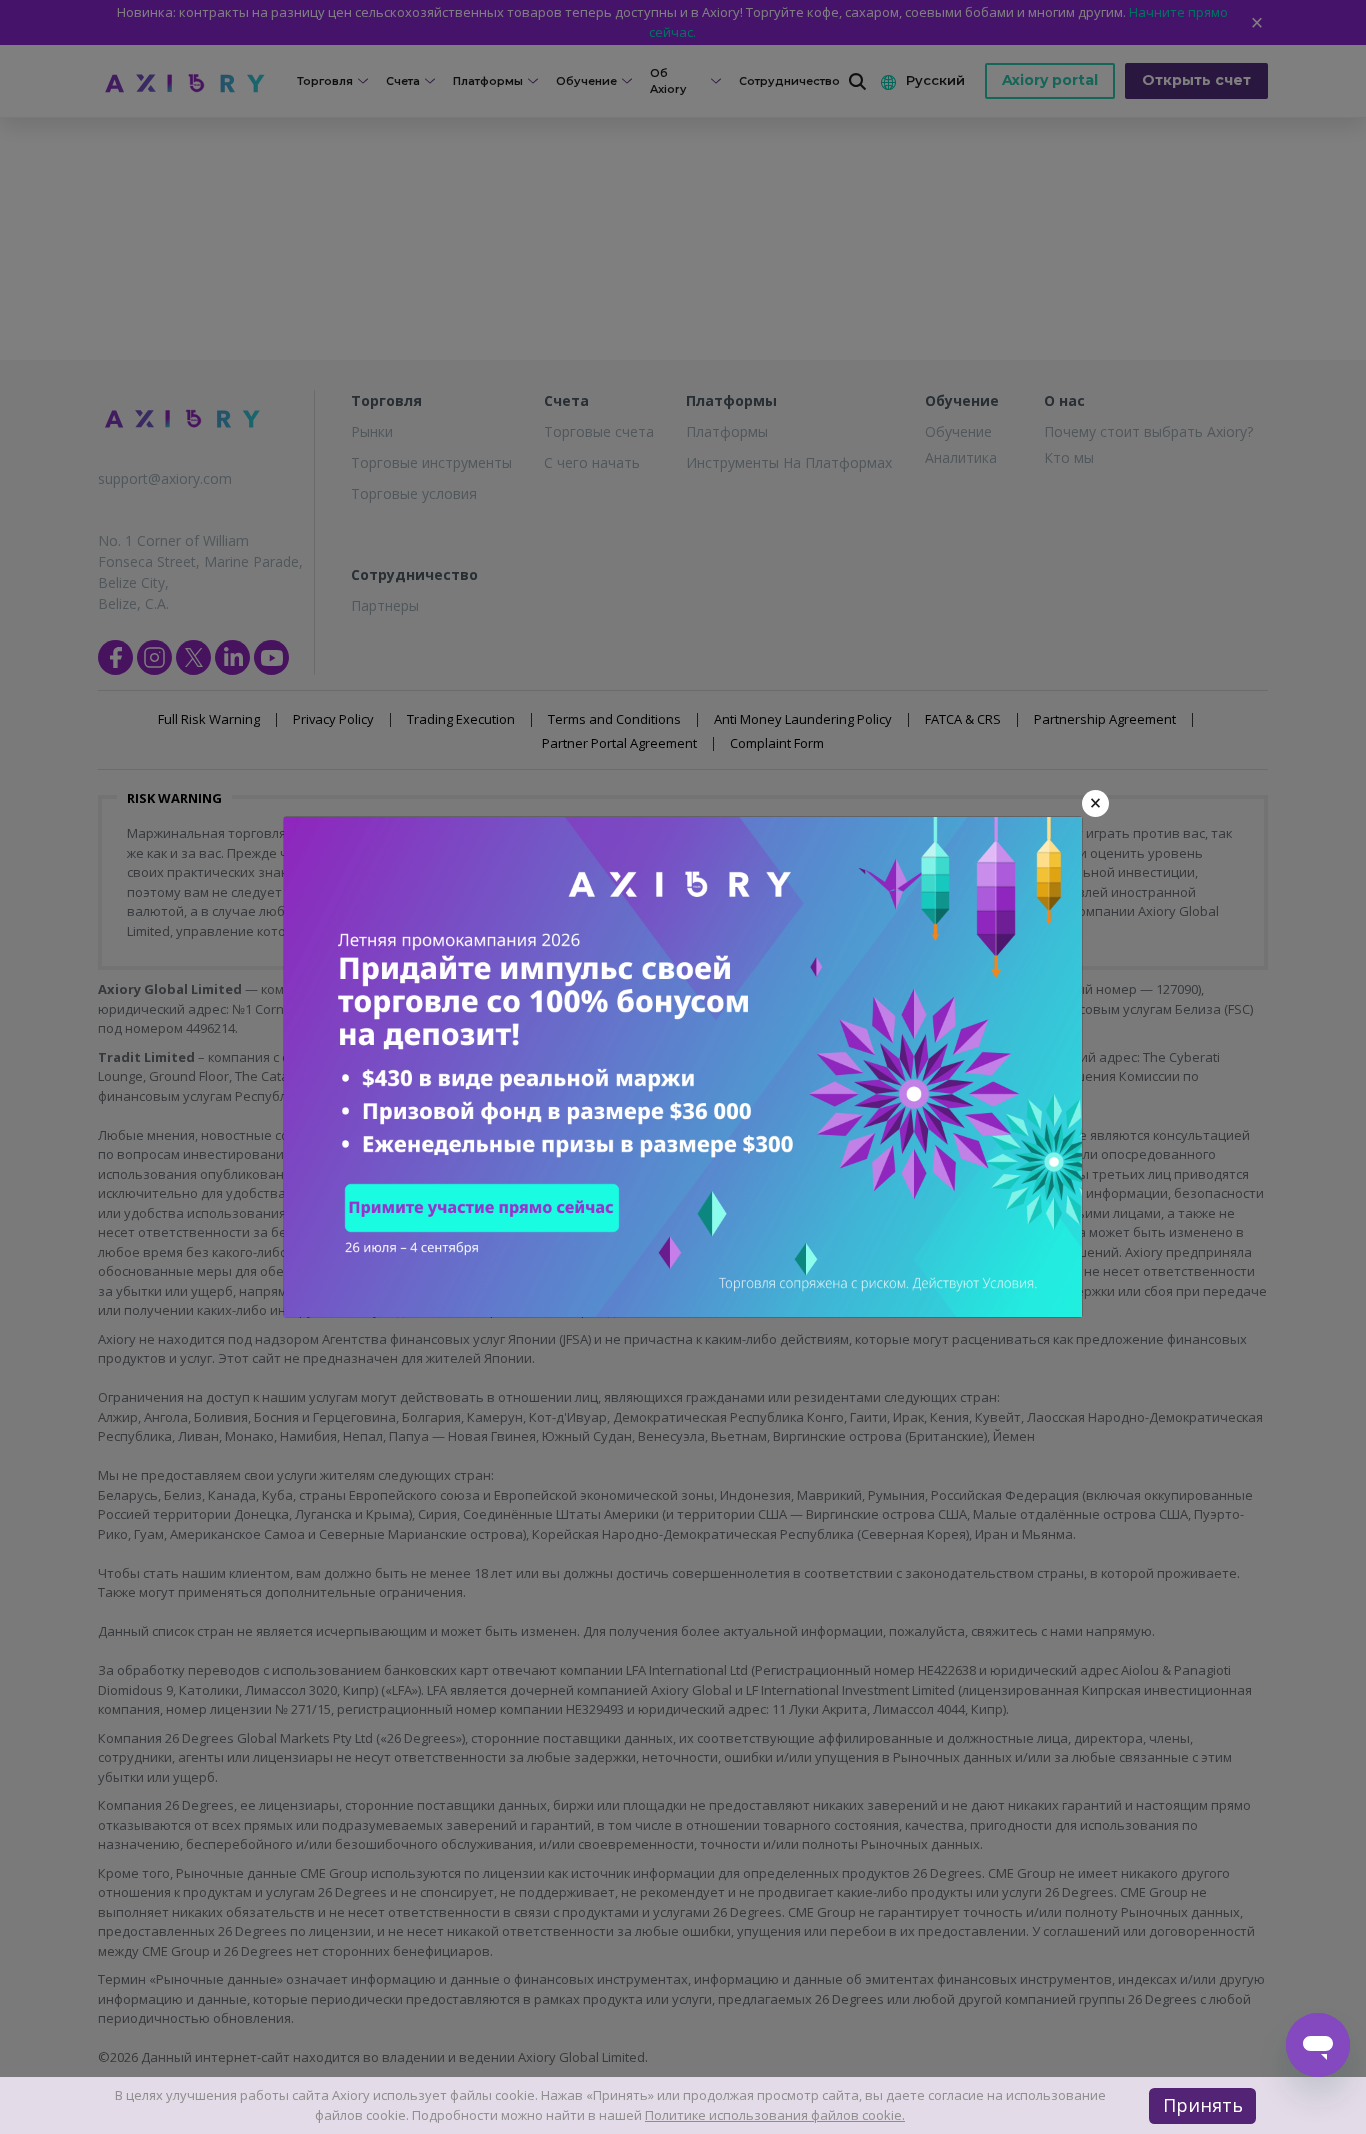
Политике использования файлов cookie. (775, 2115)
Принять (1203, 2105)
